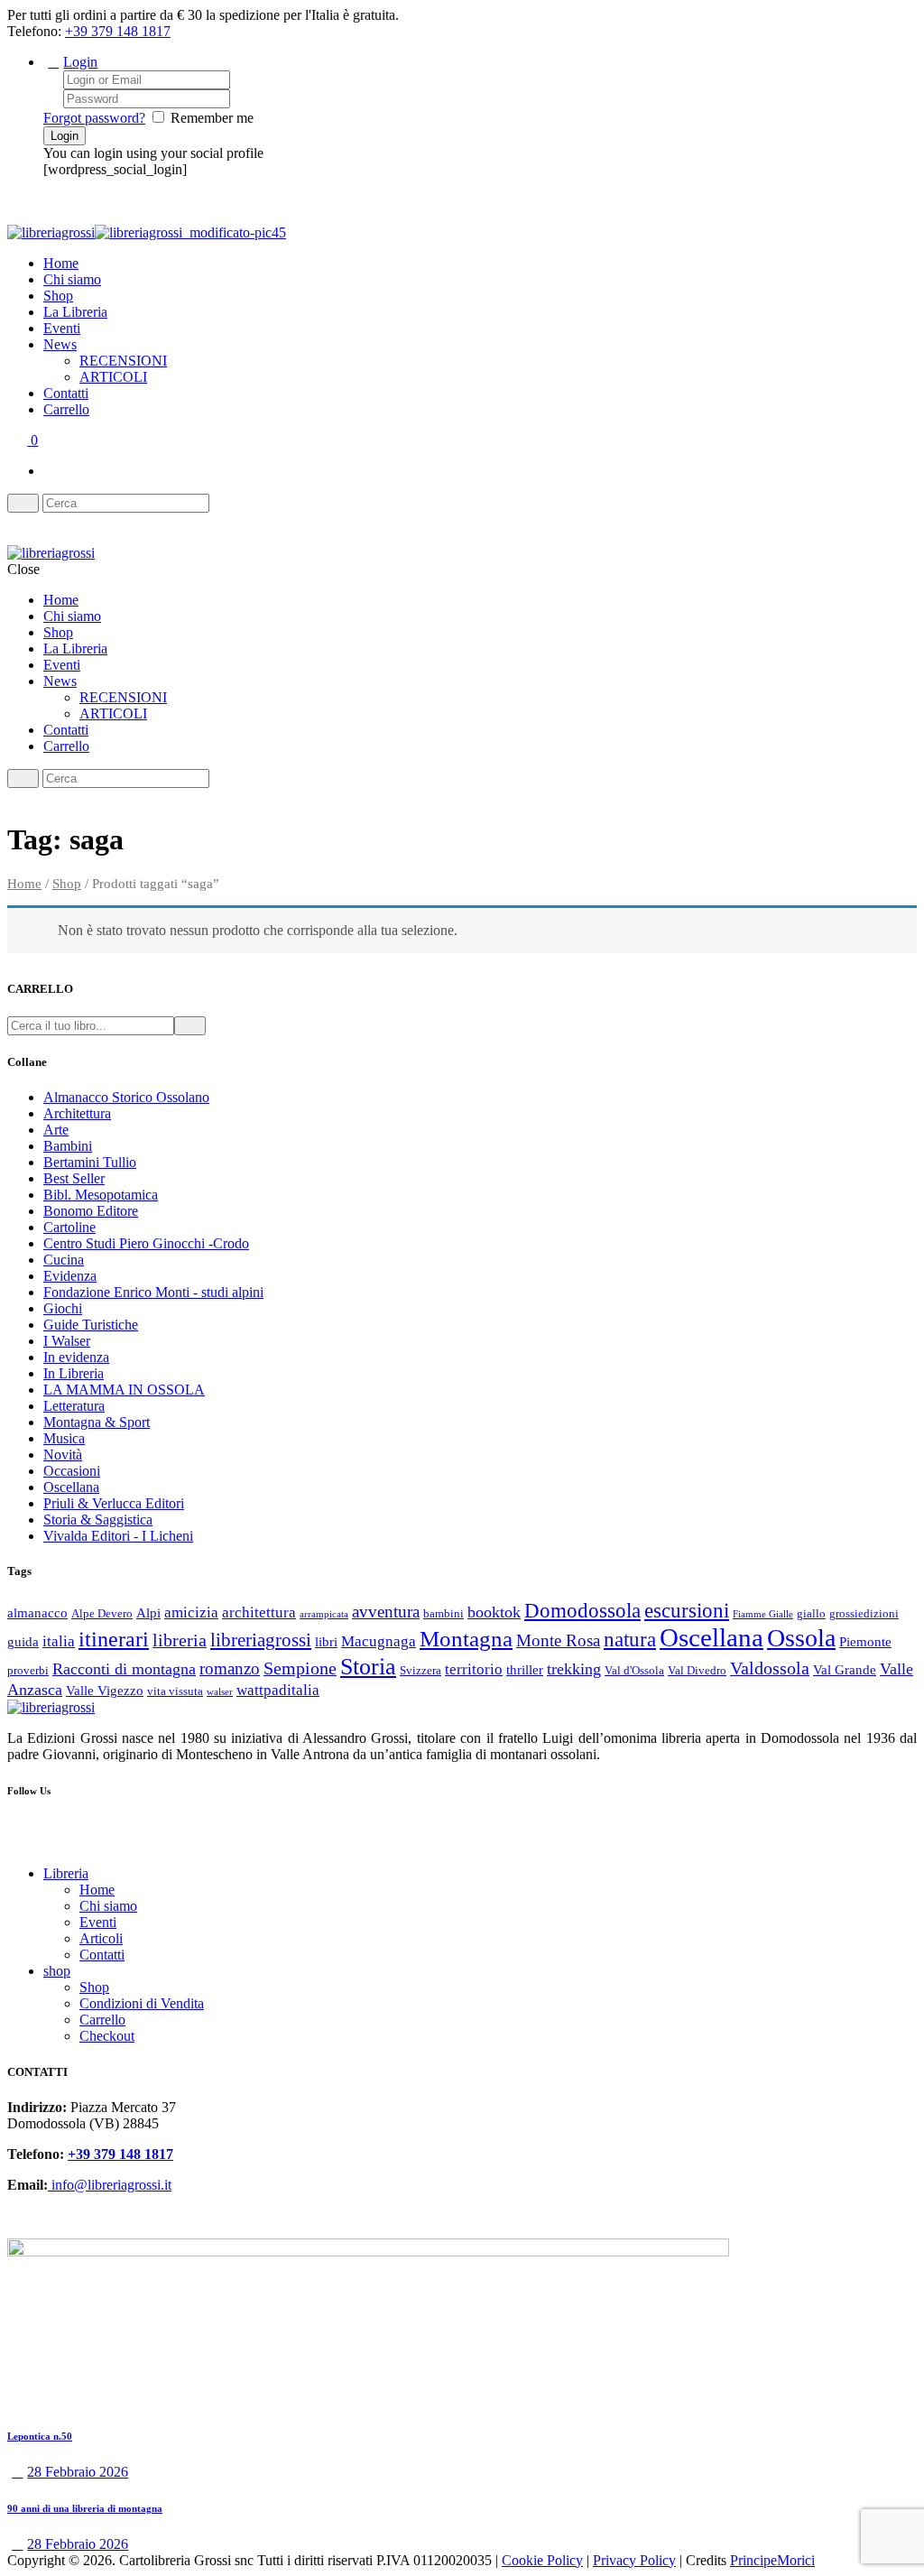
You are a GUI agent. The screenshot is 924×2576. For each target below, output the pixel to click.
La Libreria (75, 312)
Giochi (63, 1308)
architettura (259, 1612)
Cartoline (69, 1227)
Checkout (107, 2036)
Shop (58, 296)
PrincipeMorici (772, 2560)
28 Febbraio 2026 (78, 2472)
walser (220, 1692)
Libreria (66, 1873)
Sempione (300, 1668)
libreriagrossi (261, 1640)
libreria (180, 1640)
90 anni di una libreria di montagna (85, 2508)
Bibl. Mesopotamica (101, 1195)
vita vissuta (175, 1691)
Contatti (66, 393)
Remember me (212, 118)
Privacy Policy (634, 2560)
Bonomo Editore (91, 1211)
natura (630, 1639)
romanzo (230, 1668)
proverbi (28, 1670)
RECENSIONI (123, 361)
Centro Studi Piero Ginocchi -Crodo (146, 1243)
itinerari (114, 1639)
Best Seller (74, 1178)
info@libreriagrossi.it (110, 2185)
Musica (64, 1438)
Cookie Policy (542, 2560)
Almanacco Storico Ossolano (126, 1097)
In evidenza (76, 1357)
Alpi (148, 1613)
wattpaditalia (278, 1690)
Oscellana (71, 1487)
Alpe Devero (102, 1613)
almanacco (37, 1613)
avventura (386, 1612)
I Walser (67, 1341)
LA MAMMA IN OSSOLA (124, 1390)
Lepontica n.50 (40, 2436)
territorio (474, 1669)
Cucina (64, 1260)
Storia (368, 1666)
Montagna (466, 1639)
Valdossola (770, 1668)
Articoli (101, 1938)
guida (23, 1642)
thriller (525, 1670)
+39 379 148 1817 (118, 31)
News (60, 344)
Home (61, 263)
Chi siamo (72, 279)
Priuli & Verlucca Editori (114, 1503)
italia (59, 1641)
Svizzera (420, 1670)
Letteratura (74, 1406)
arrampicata (324, 1614)
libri (326, 1642)
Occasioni (72, 1471)
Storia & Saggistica (98, 1520)
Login (80, 62)
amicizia (191, 1612)
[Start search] (23, 778)
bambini (444, 1613)
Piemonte (865, 1642)
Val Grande (845, 1670)
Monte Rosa (558, 1640)
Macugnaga (379, 1641)
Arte (56, 1130)
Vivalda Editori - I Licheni (118, 1536)
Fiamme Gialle (763, 1614)
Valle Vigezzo (105, 1691)
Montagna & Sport (97, 1422)
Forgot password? (94, 118)
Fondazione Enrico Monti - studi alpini (153, 1292)
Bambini (68, 1146)
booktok (494, 1612)
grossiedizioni (864, 1613)
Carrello (66, 409)
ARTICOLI (113, 377)
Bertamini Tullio (90, 1162)
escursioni (687, 1610)
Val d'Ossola (634, 1670)
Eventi (62, 328)
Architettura (77, 1113)
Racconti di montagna (124, 1669)
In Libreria (74, 1373)
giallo (811, 1613)
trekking (574, 1669)
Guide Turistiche (91, 1325)
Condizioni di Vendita (142, 2003)
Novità (63, 1455)
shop (57, 1971)
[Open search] (23, 503)
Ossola (801, 1638)
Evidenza (70, 1276)
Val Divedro (697, 1670)
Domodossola (582, 1610)
